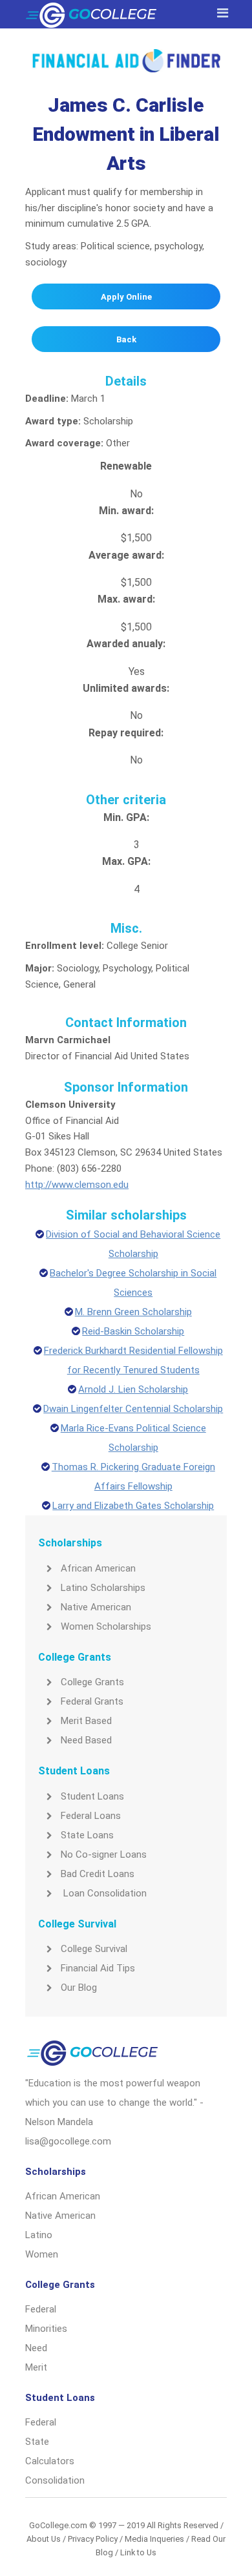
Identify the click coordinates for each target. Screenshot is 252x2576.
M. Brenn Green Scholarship (133, 1312)
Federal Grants (92, 1701)
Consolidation (55, 2480)
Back (126, 339)
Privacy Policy (93, 2539)
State (37, 2442)
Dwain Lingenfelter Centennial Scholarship (133, 1409)
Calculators (50, 2461)
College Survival (94, 1949)
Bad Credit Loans (98, 1874)
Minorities (46, 2329)
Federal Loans (91, 1816)
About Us (44, 2539)
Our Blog (79, 1988)
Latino (39, 2235)
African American (98, 1568)
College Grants (92, 1682)
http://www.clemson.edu (77, 1185)
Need (36, 2348)
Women (42, 2254)
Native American (96, 1607)
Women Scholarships (106, 1626)
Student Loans (92, 1796)
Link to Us (138, 2552)
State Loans (87, 1835)
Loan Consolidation (104, 1893)
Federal (41, 2309)
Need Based (86, 1740)
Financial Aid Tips (98, 1968)
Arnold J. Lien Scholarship (133, 1389)
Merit (36, 2367)
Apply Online (126, 297)
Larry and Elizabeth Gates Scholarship (133, 1506)
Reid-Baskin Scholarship (133, 1331)
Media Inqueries (154, 2539)
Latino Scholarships (103, 1588)
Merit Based (86, 1721)
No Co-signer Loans (104, 1854)
